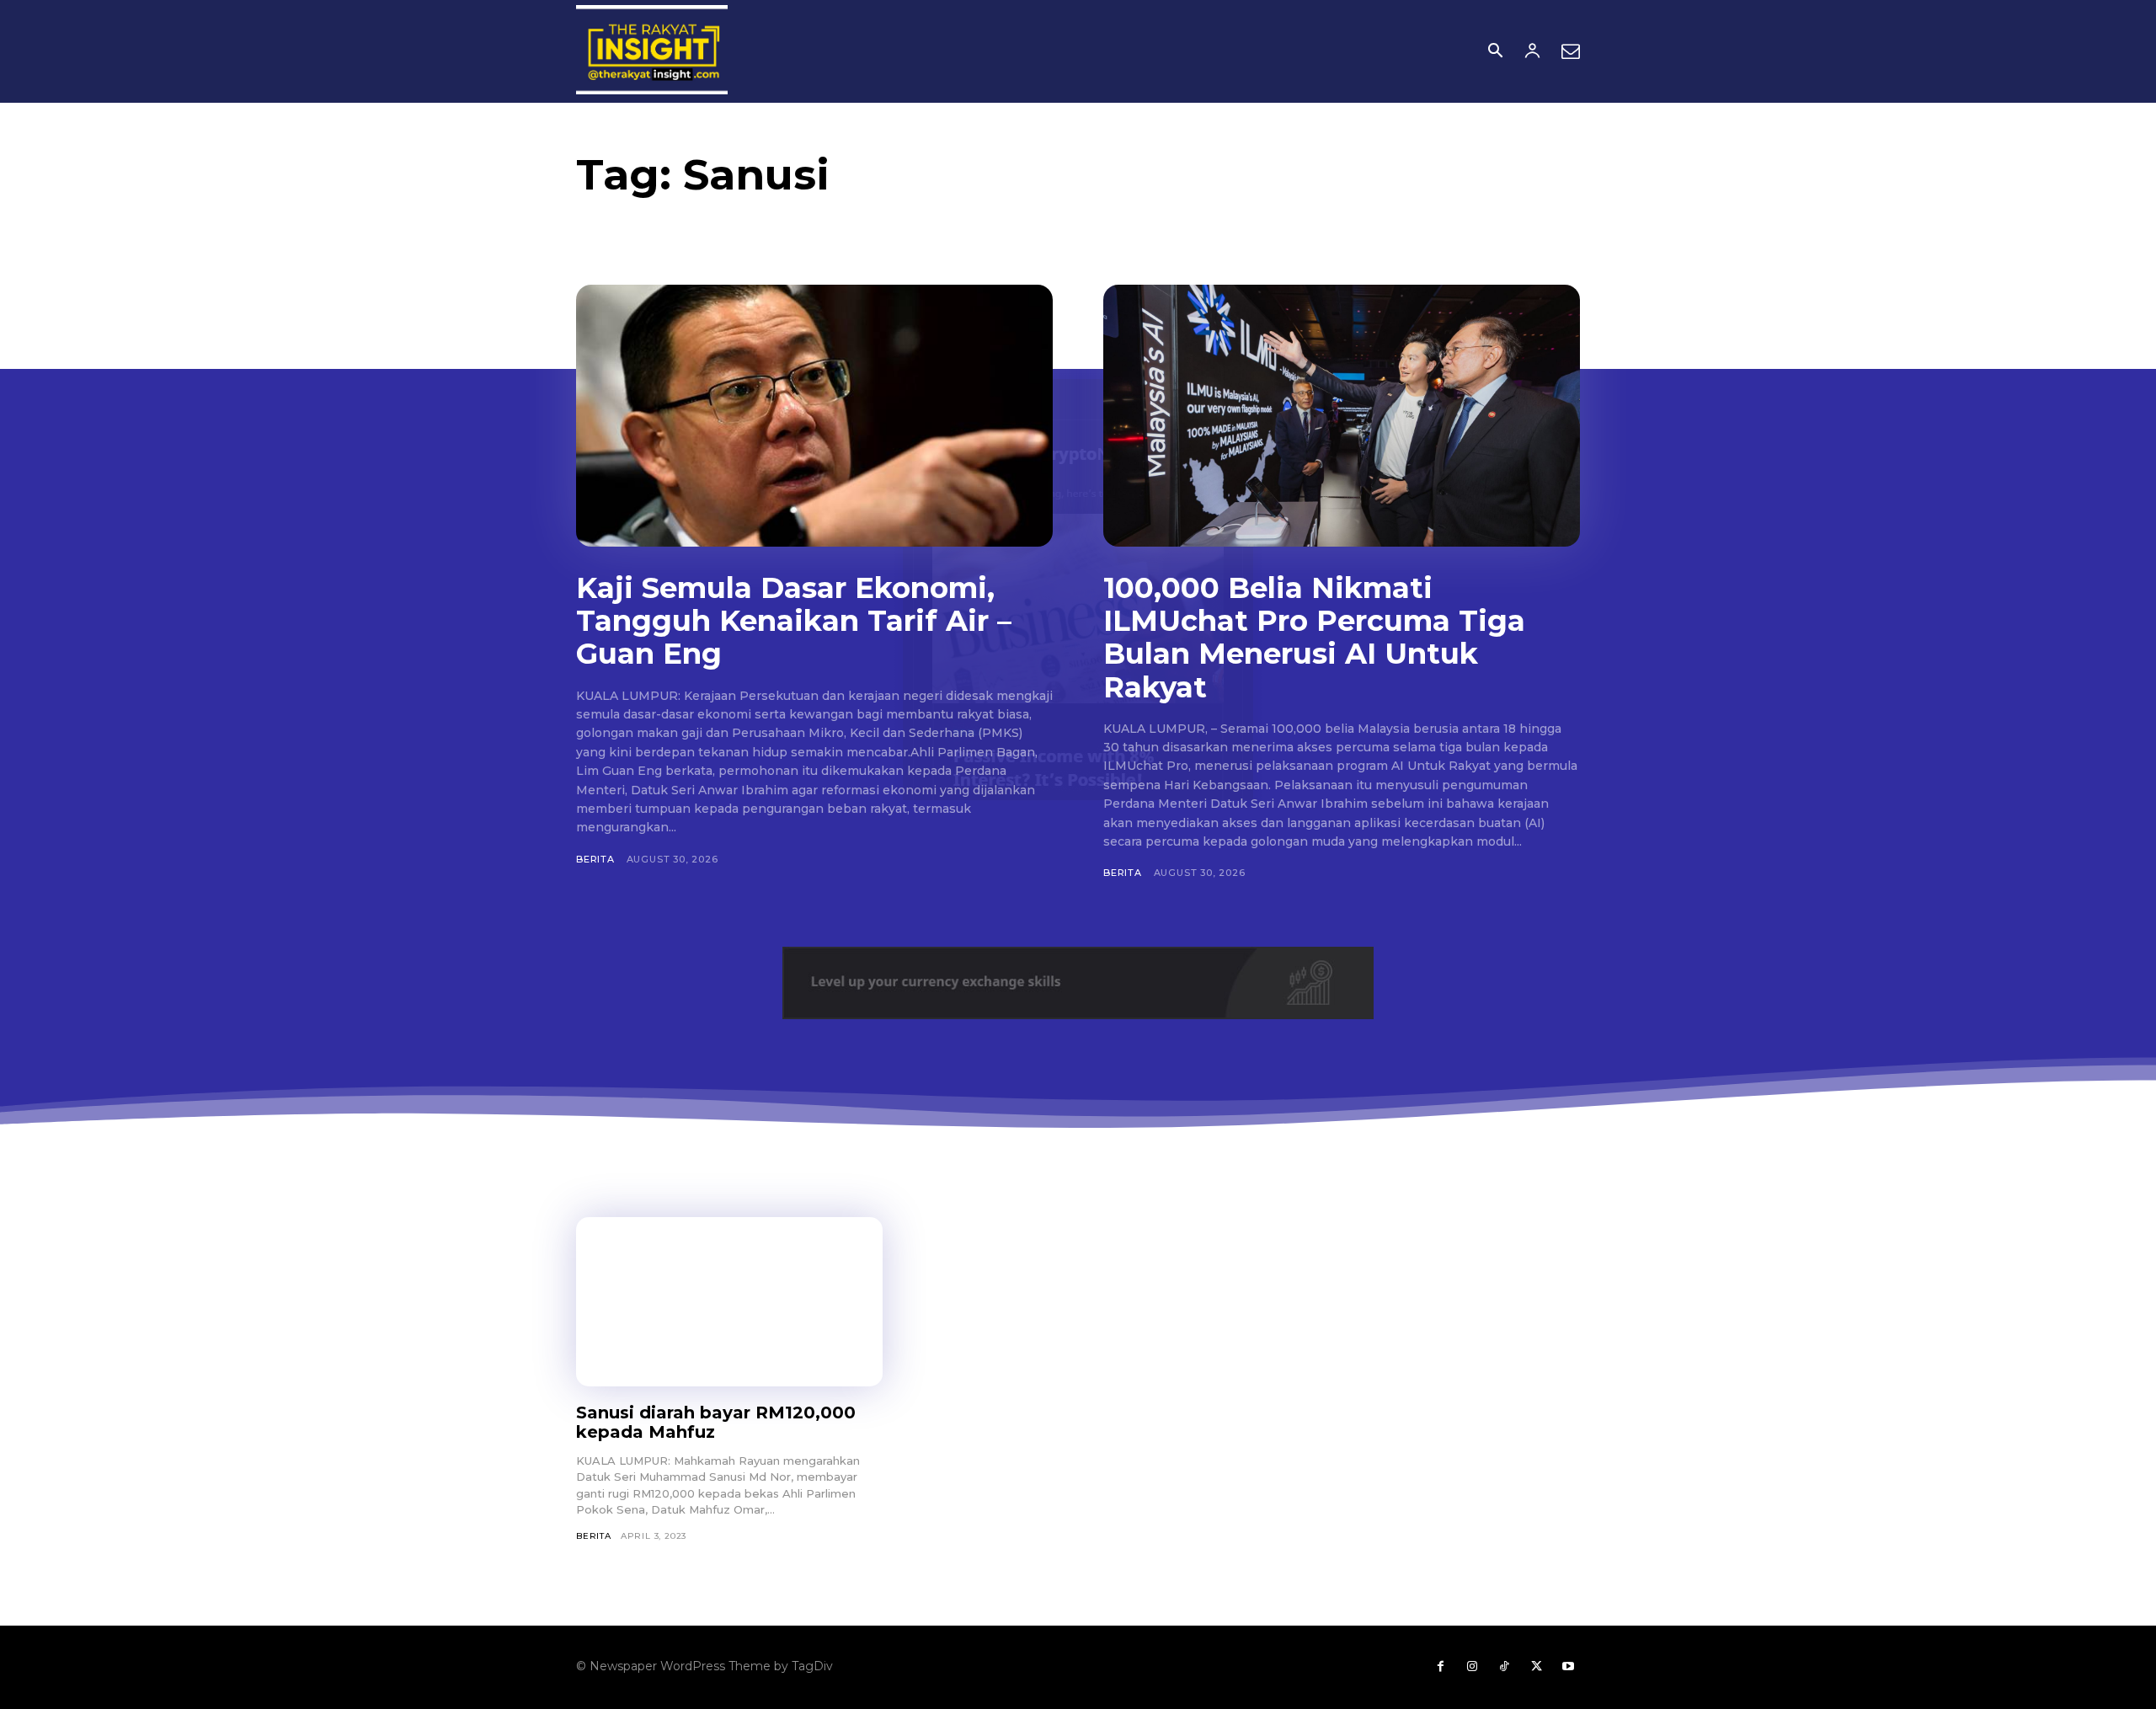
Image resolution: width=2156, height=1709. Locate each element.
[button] (1495, 52)
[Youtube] (1568, 1667)
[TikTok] (1504, 1667)
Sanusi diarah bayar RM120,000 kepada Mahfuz (716, 1422)
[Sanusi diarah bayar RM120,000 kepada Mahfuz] (729, 1301)
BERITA (595, 859)
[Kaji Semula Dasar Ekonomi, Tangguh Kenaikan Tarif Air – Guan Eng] (814, 416)
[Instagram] (1472, 1667)
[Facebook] (1440, 1667)
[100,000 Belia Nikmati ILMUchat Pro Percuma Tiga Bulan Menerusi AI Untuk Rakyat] (1342, 416)
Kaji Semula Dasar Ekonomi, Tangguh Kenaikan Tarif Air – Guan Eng (794, 621)
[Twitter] (1536, 1667)
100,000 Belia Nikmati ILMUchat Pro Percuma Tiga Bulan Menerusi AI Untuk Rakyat (1314, 637)
